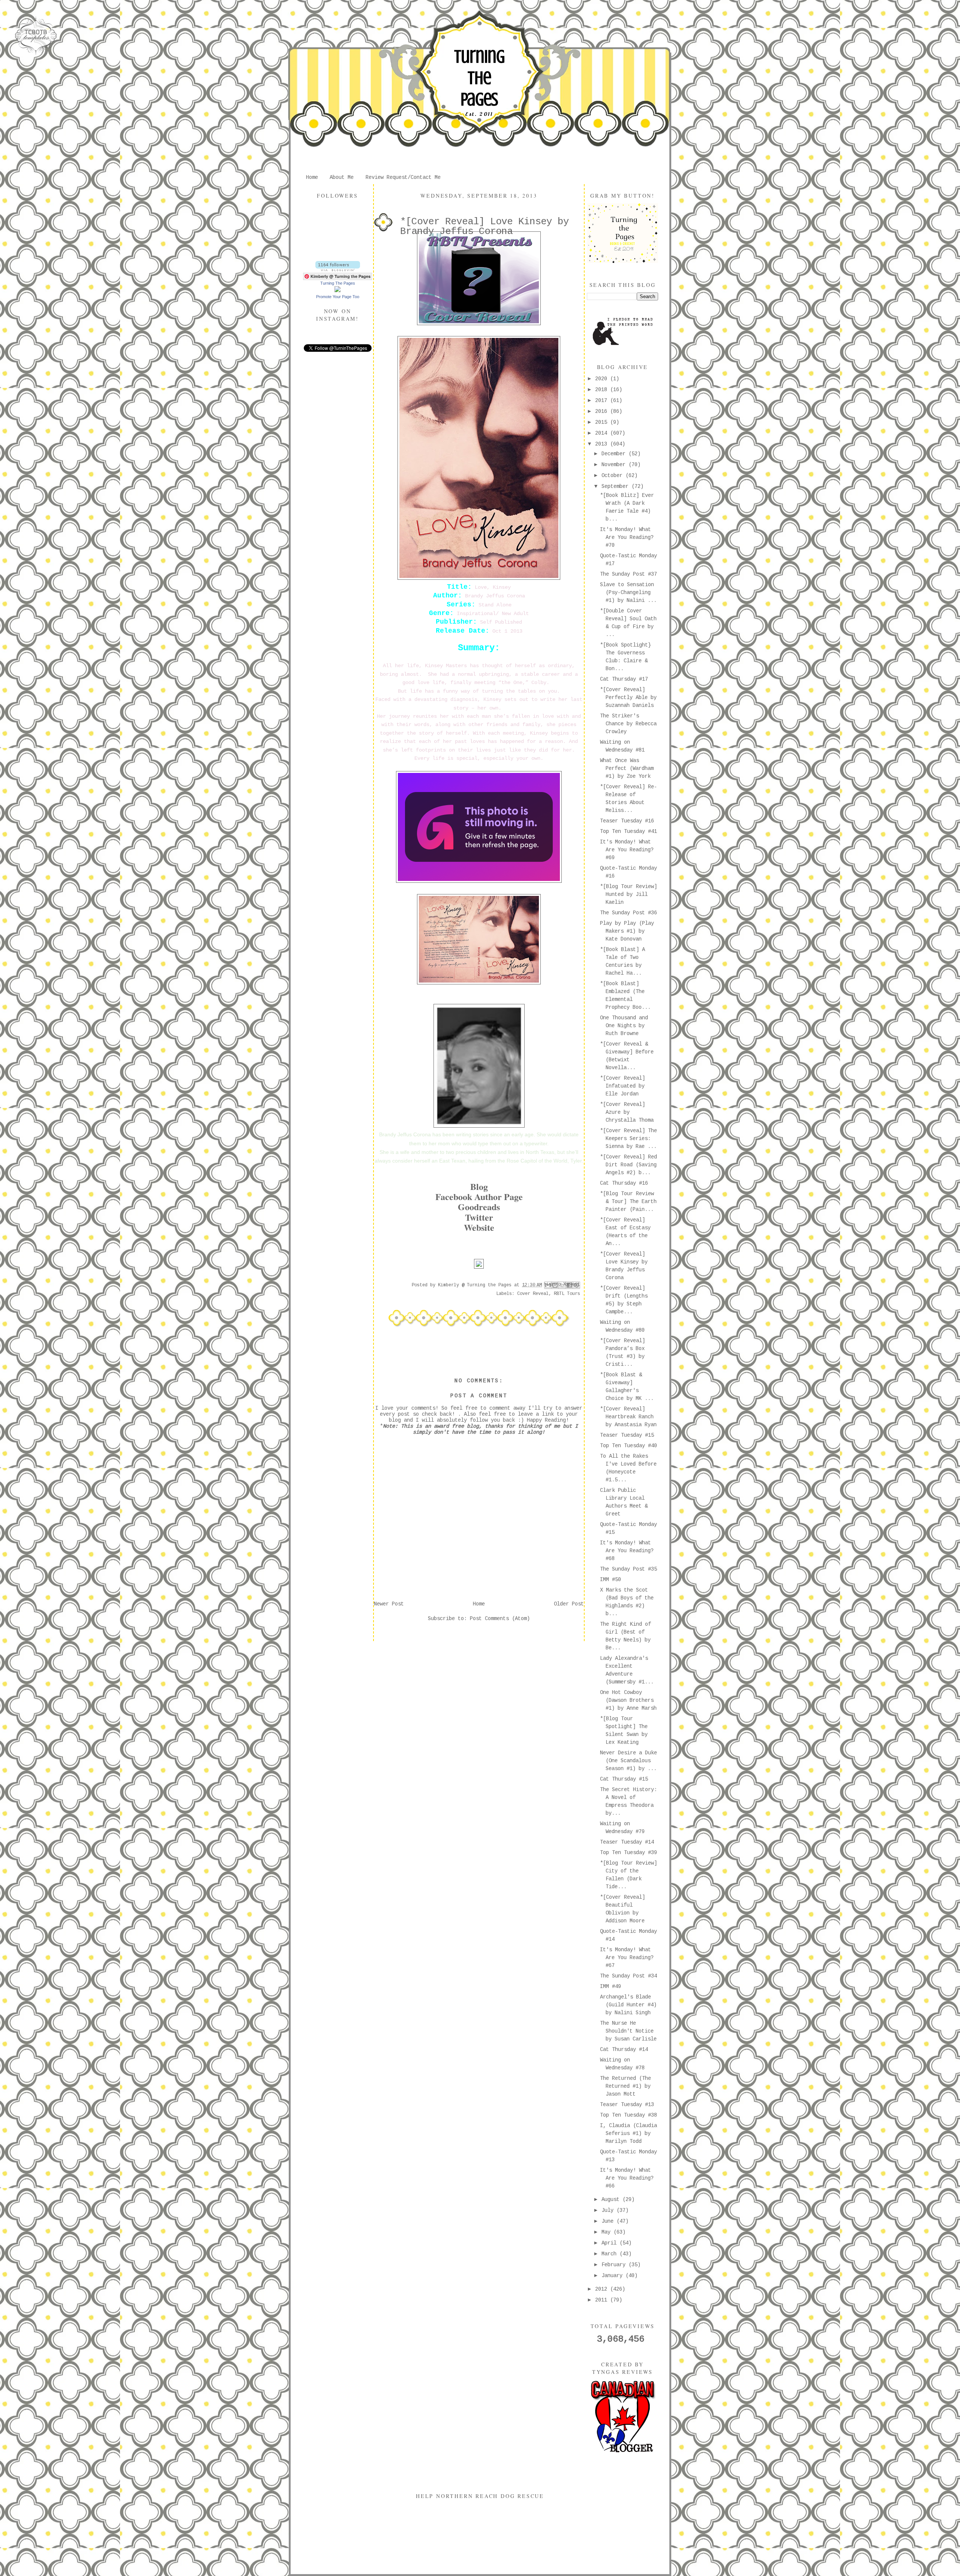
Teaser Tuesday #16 (627, 821)
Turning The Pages (479, 78)
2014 (603, 433)
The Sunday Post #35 (628, 1569)
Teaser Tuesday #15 (627, 1435)
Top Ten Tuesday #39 (628, 1853)
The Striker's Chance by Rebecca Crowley (628, 724)
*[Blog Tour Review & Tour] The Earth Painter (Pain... (628, 1202)
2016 (603, 411)
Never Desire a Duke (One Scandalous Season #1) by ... (628, 1761)
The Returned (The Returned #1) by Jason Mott (625, 2086)
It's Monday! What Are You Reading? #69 (627, 850)
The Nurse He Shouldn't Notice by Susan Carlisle (628, 2031)
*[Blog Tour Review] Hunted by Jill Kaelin (628, 894)
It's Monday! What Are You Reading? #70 (627, 537)
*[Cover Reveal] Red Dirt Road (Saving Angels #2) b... (628, 1165)
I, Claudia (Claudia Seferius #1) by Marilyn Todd (628, 2133)
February (615, 2265)
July (609, 2210)
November (615, 465)
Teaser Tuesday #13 (627, 2105)
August (612, 2199)
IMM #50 (610, 1580)
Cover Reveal (533, 1294)
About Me (342, 177)
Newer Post (389, 1604)
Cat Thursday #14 (624, 2049)
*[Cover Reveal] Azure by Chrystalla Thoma (627, 1112)
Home (312, 177)
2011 (603, 2300)
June (609, 2221)
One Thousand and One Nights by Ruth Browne (624, 1026)
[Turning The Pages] (337, 291)
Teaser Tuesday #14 (627, 1842)
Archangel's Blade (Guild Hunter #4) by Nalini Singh (628, 2005)
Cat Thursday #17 (624, 679)
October (613, 476)
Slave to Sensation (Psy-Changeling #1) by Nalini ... (628, 593)
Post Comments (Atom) (500, 1619)
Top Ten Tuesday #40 (628, 1446)
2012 (603, 2289)
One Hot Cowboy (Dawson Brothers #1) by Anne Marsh (628, 1700)
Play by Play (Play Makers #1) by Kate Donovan (627, 931)
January (613, 2276)
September (616, 486)
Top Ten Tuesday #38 (628, 2115)
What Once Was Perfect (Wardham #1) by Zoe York (627, 768)
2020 (603, 379)
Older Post (569, 1604)
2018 (603, 390)
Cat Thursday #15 (624, 1779)
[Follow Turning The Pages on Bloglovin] (338, 270)
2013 (603, 444)
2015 (603, 422)
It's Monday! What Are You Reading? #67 (627, 1958)
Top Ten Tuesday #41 (628, 831)
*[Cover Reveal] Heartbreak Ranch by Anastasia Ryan (628, 1417)
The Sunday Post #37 (628, 574)
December (615, 454)
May (607, 2232)
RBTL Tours (567, 1294)
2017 (603, 401)
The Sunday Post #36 (628, 913)
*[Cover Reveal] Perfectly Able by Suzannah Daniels (628, 698)
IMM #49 (610, 1986)
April (610, 2243)
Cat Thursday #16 (624, 1183)
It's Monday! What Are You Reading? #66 (627, 2178)
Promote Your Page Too (338, 297)
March (610, 2254)
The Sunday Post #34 (628, 1976)
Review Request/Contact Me (403, 177)
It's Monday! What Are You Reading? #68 (627, 1551)
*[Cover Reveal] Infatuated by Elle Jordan (622, 1086)
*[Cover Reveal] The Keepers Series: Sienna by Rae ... (628, 1139)
